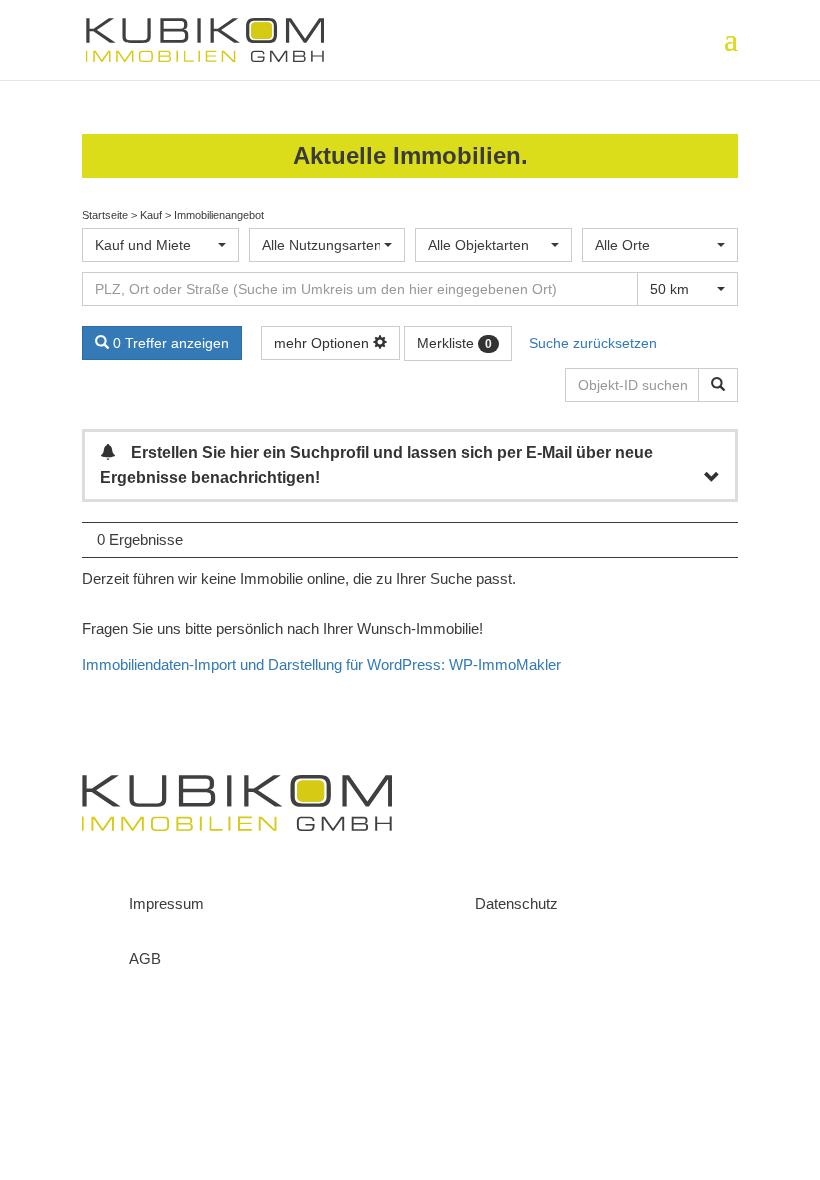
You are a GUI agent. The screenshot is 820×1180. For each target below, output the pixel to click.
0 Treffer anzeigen (169, 343)
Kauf (151, 215)
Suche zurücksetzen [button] (593, 343)
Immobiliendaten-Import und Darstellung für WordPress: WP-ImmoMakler (321, 664)
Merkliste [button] (454, 343)
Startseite (105, 215)
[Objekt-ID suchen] (718, 385)
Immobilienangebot (219, 215)
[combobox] (160, 245)
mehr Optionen (323, 343)
